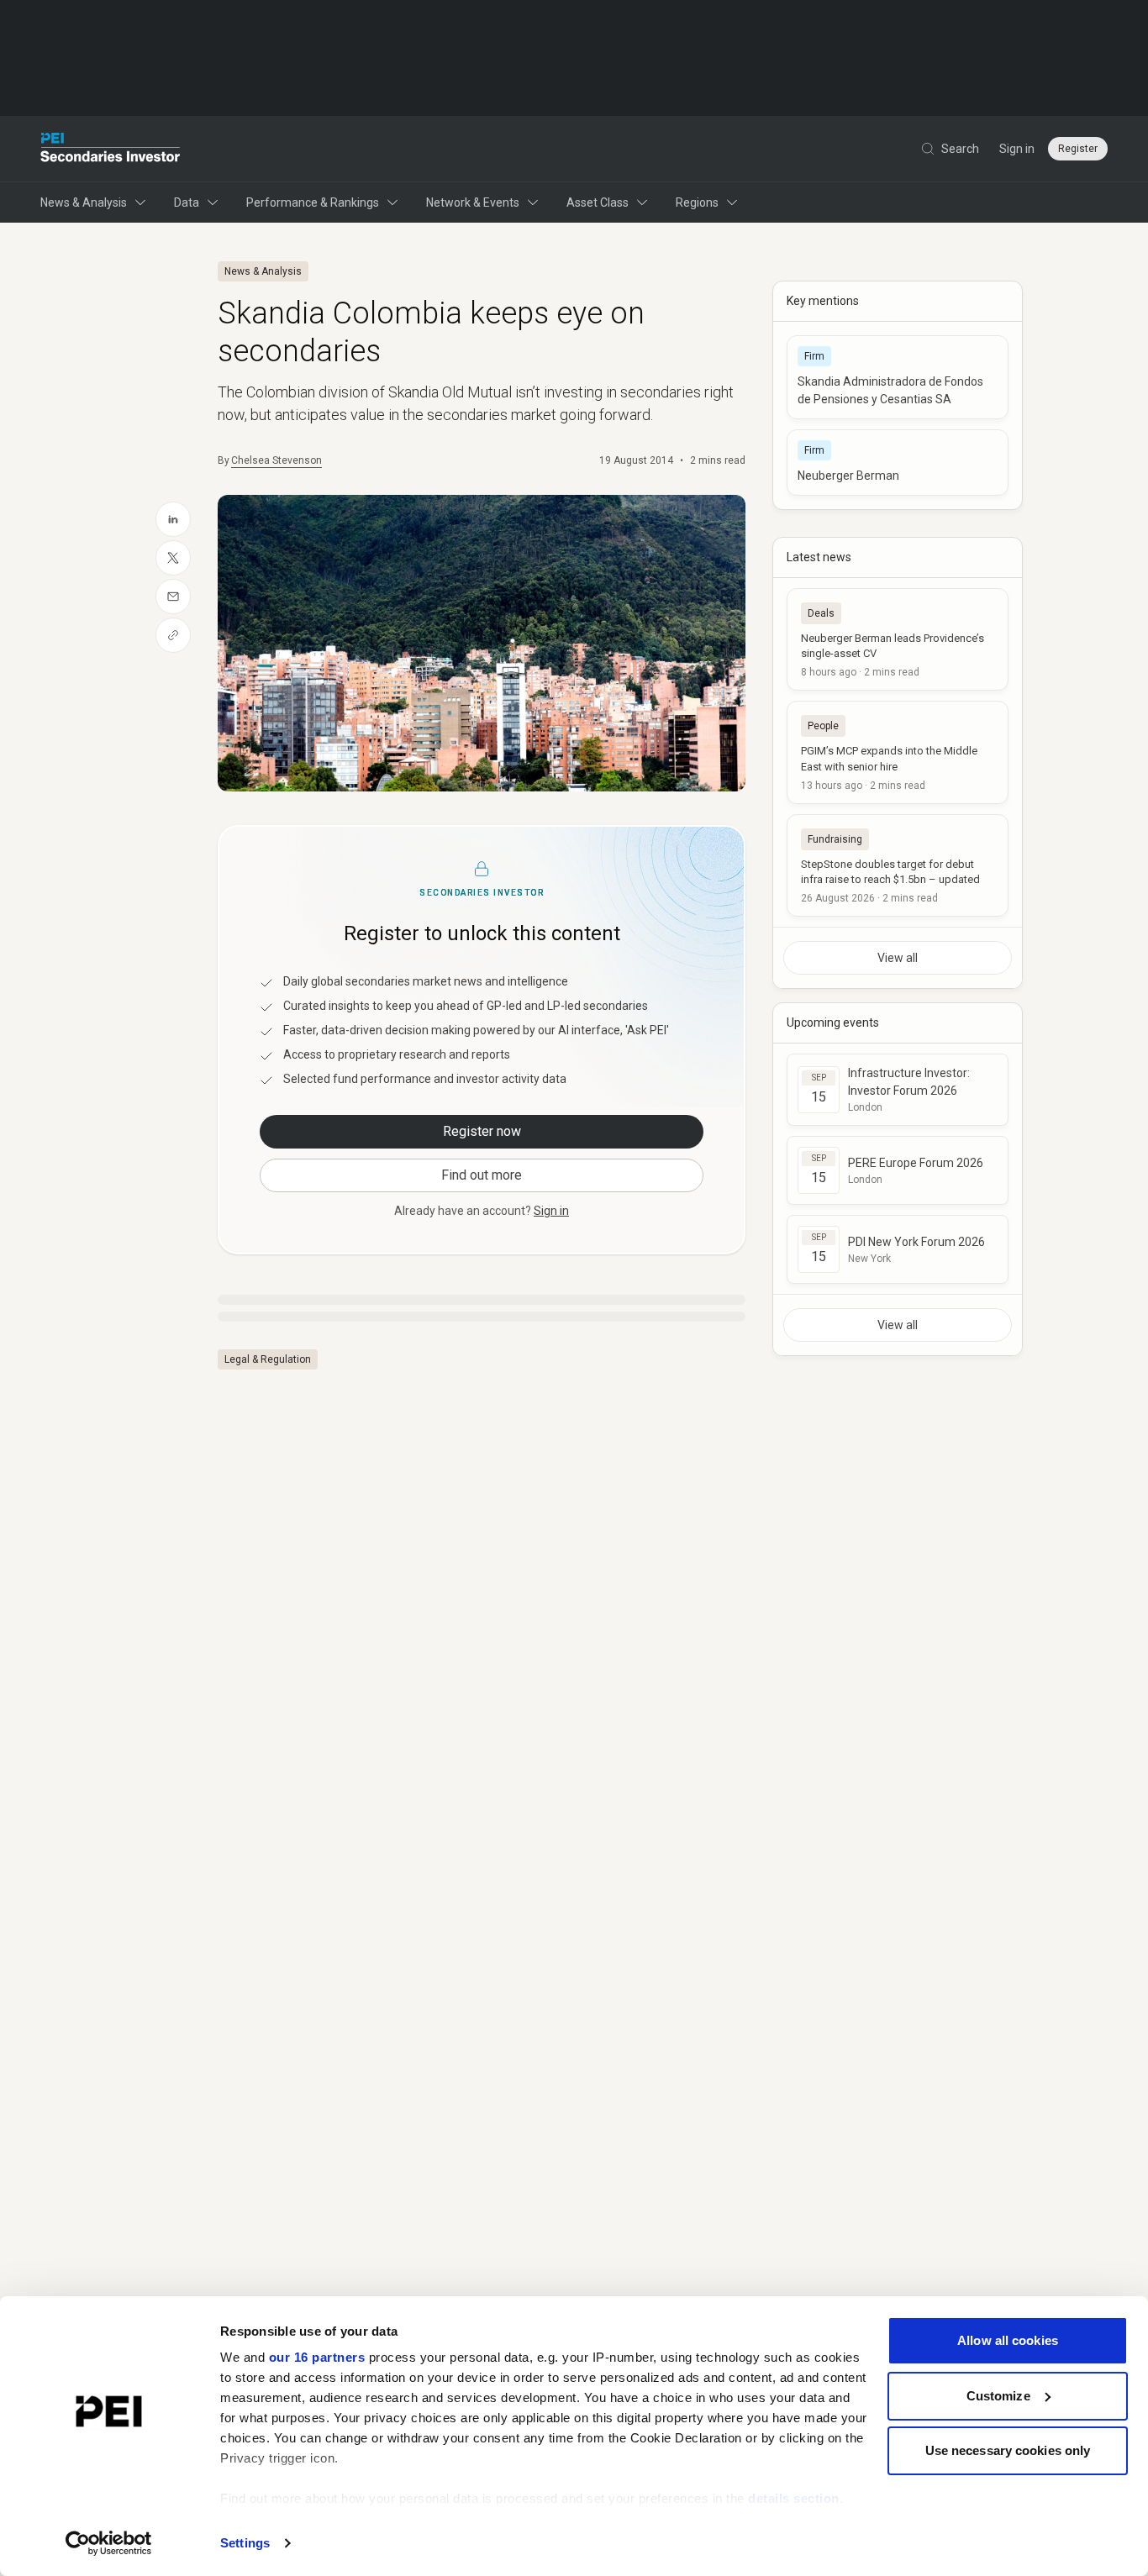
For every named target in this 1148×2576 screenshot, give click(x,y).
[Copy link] (173, 635)
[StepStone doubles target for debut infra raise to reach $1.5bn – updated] (898, 865)
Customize (998, 2396)
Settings (245, 2543)
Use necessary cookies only (1008, 2450)
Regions (697, 202)
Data (187, 202)
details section (794, 2498)
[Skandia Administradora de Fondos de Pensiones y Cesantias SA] (898, 377)
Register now (482, 1131)
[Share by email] (173, 597)
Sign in (1017, 149)
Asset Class (598, 202)
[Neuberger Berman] (898, 463)
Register (1078, 149)
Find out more (482, 1175)
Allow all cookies (1008, 2340)
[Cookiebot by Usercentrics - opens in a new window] (109, 2543)
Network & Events (473, 202)
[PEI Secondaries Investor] (111, 149)
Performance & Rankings (313, 202)
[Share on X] (173, 558)
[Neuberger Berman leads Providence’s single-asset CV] (898, 639)
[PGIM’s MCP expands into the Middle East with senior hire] (898, 752)
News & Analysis (84, 202)
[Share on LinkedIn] (173, 519)
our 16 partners (317, 2357)
